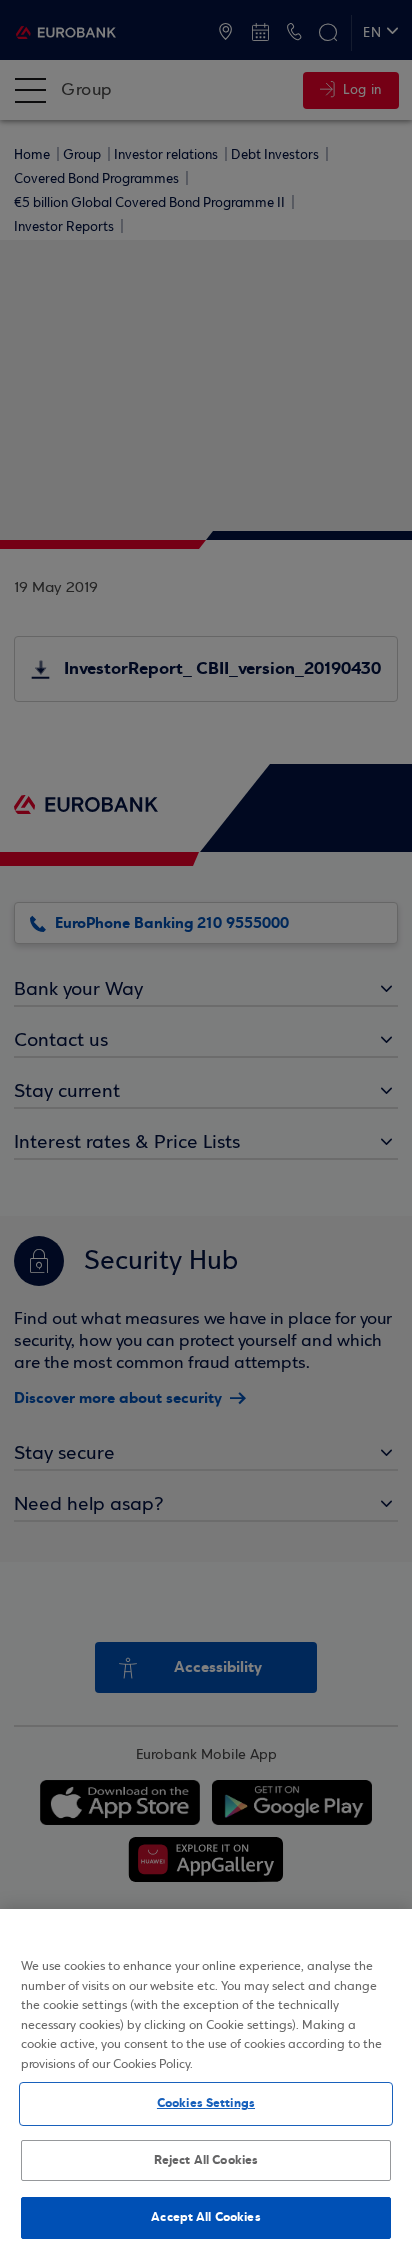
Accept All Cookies (205, 2217)
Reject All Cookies (206, 2160)
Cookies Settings (206, 2103)
